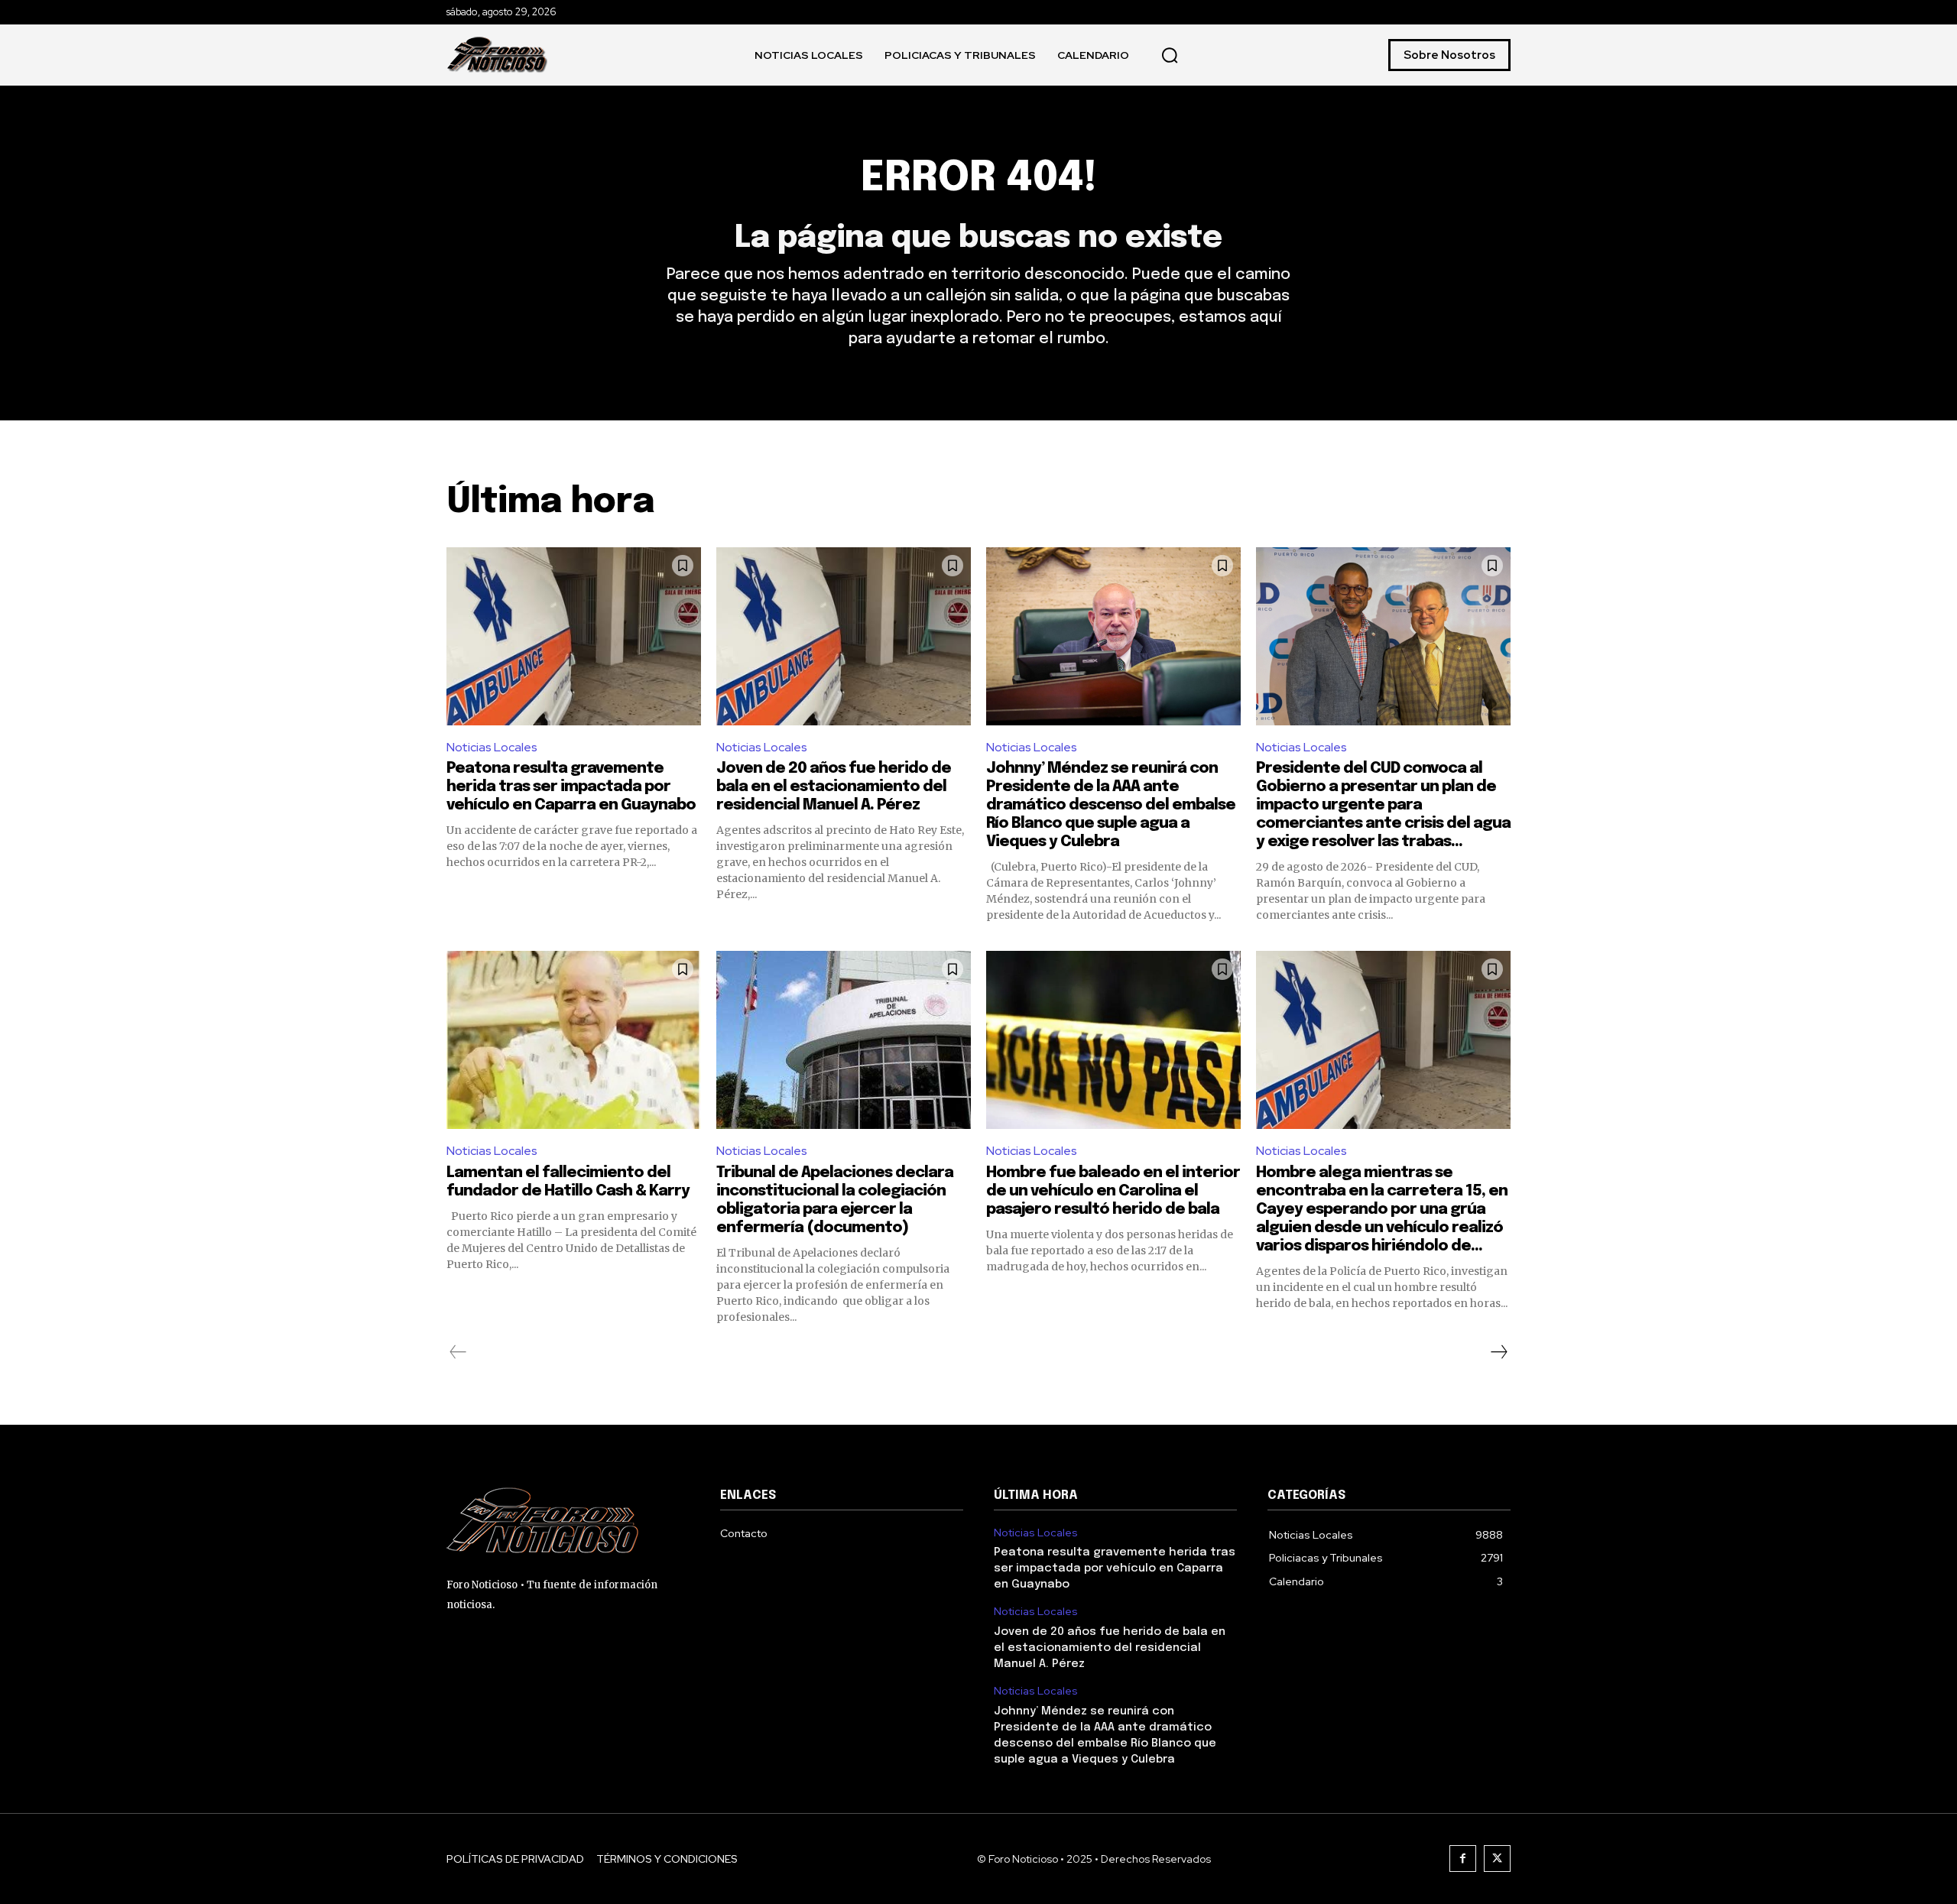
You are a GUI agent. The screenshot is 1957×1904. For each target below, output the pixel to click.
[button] (1170, 55)
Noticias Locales (492, 747)
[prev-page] (458, 1352)
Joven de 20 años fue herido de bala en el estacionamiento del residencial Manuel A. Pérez (834, 787)
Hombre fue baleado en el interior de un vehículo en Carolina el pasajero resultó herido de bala (1113, 1191)
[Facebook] (1463, 1859)
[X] (1497, 1859)
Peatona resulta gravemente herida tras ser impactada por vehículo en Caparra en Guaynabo (571, 787)
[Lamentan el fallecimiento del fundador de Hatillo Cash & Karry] (574, 1040)
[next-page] (1498, 1352)
